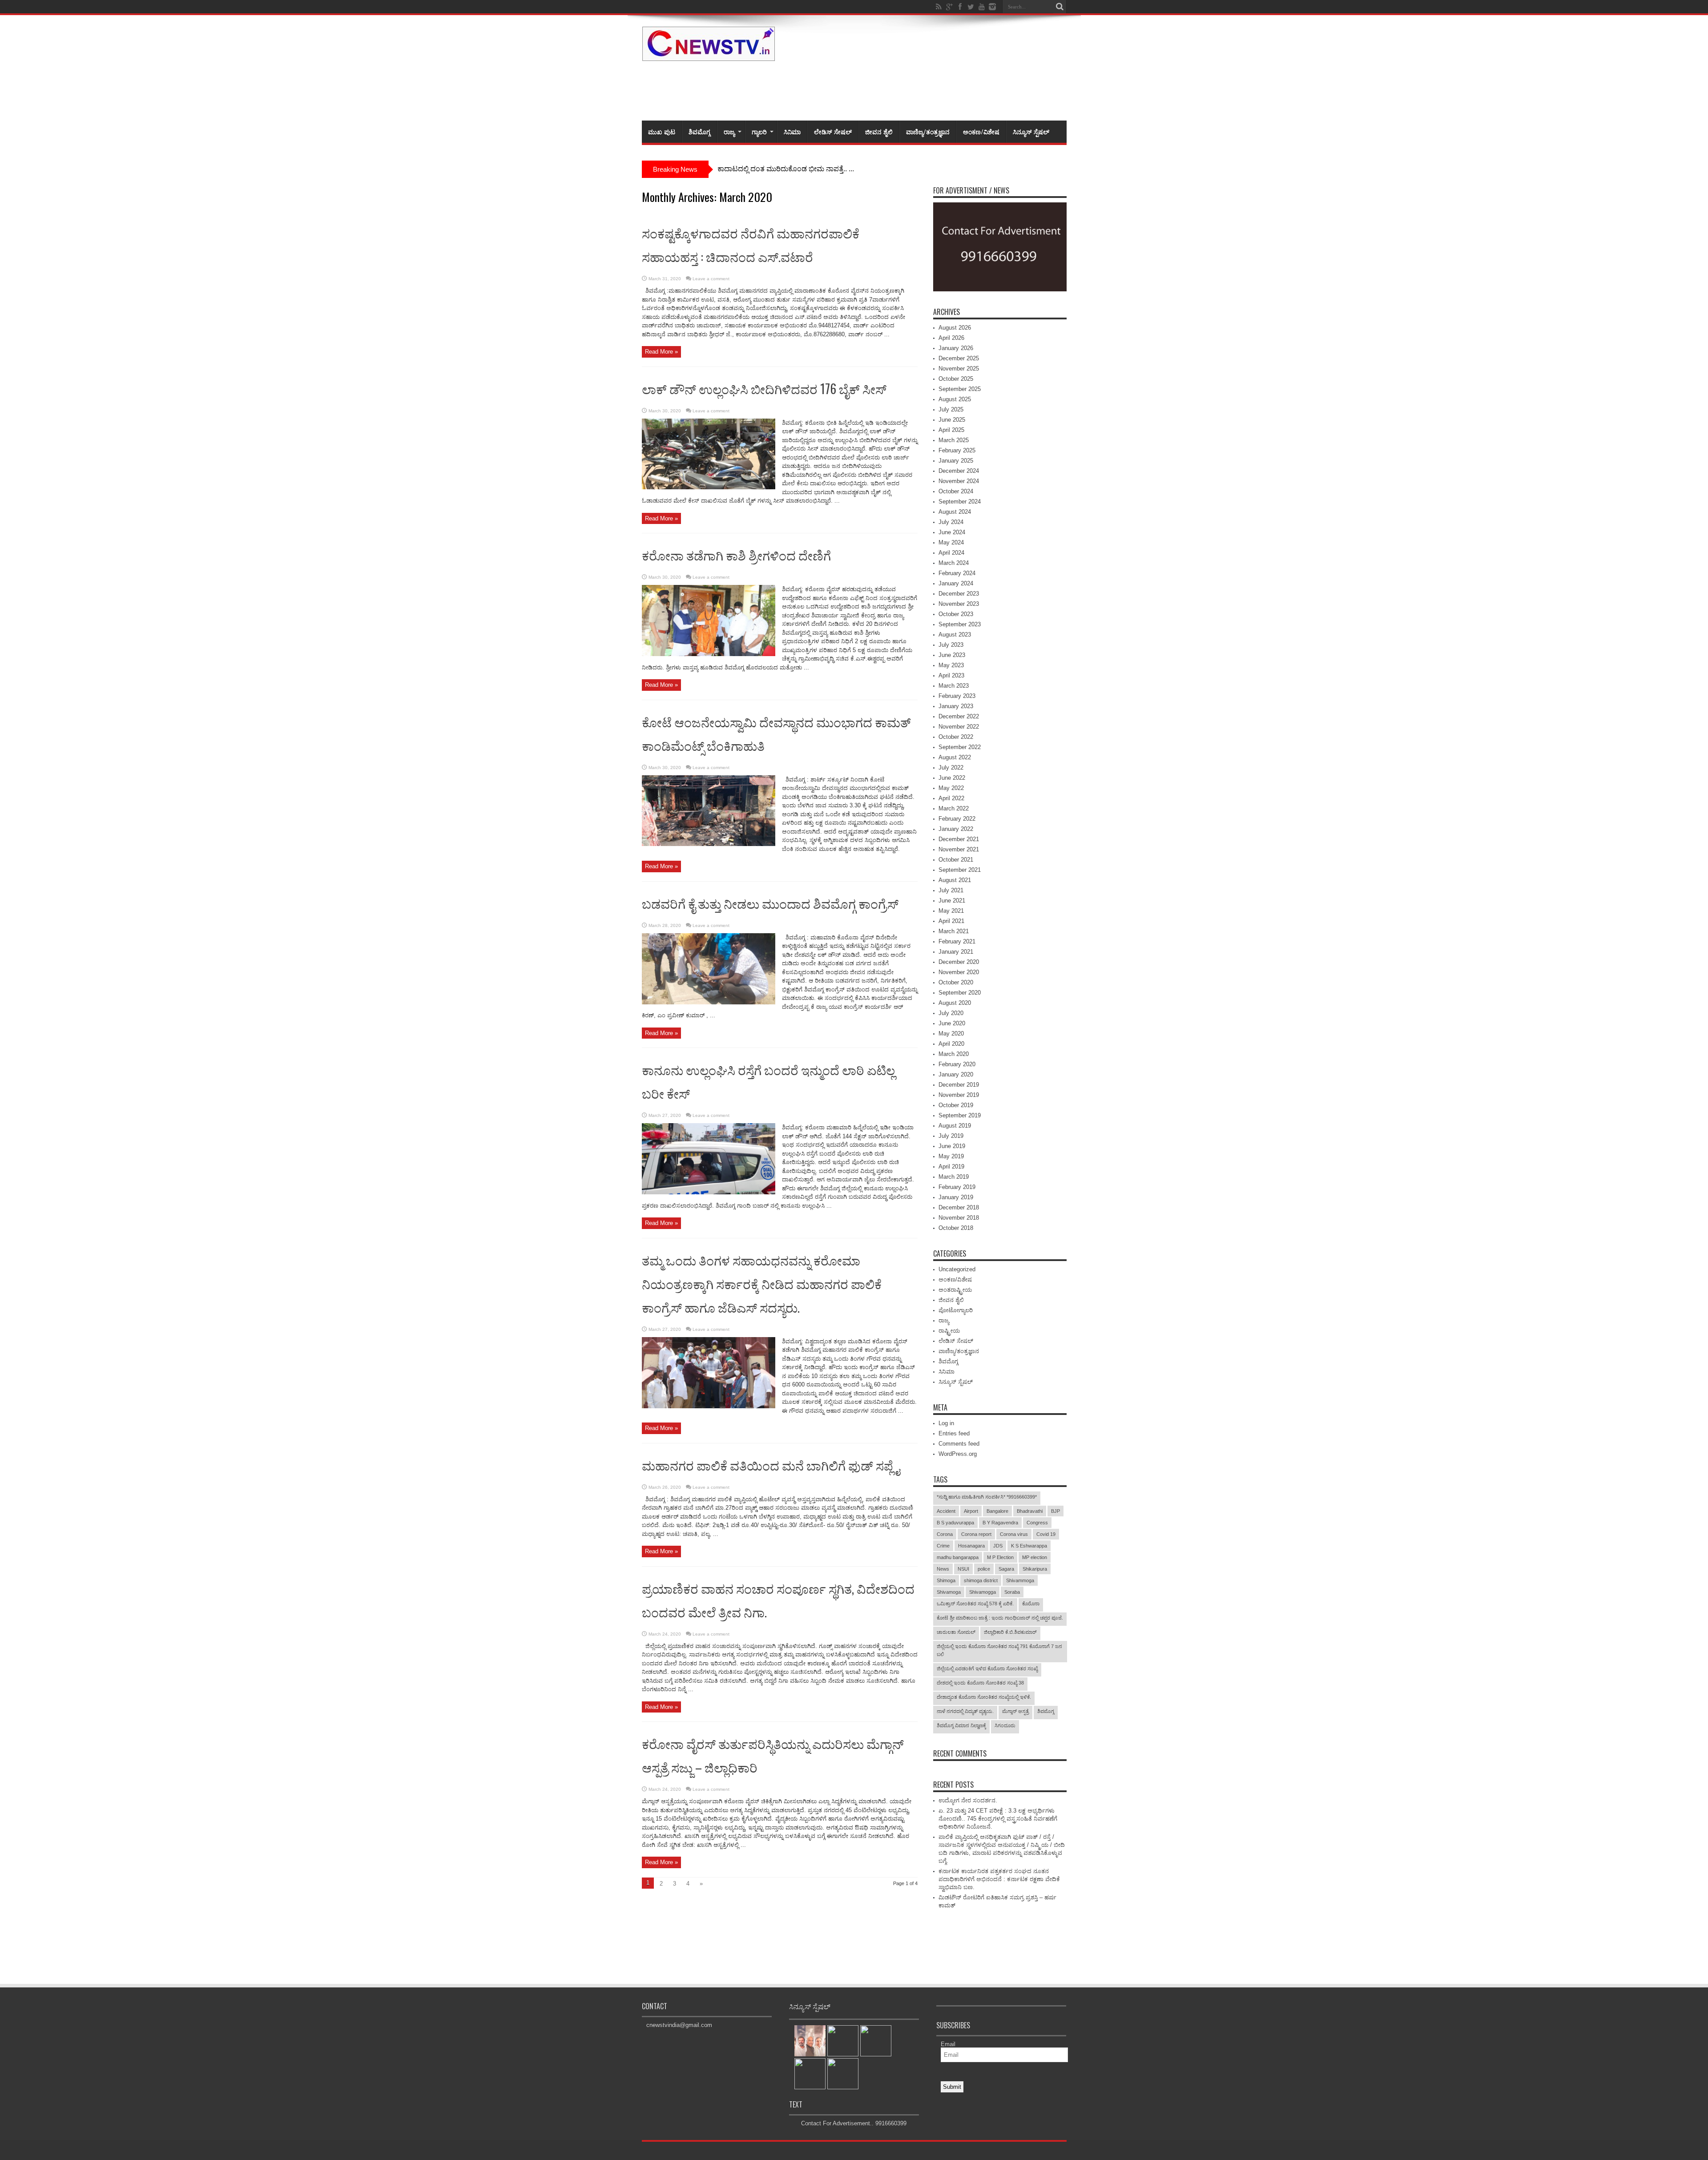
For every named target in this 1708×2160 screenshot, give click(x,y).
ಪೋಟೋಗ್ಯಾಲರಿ (956, 1310)
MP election (1035, 1557)
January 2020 (956, 1074)
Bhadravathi (1030, 1511)
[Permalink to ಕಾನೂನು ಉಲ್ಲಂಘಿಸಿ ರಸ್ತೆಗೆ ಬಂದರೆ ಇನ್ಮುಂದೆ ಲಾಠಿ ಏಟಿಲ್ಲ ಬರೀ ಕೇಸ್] (709, 1192)
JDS (998, 1546)
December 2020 (959, 962)
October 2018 (956, 1228)
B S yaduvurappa (955, 1523)
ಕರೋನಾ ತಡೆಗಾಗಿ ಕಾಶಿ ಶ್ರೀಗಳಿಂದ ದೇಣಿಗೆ (736, 555)
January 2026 (956, 348)
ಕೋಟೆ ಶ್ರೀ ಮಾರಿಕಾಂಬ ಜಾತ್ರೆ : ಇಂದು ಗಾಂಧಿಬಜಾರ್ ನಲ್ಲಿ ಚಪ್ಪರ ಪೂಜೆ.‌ (1000, 1618)
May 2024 (951, 542)
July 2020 (951, 1013)
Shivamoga (949, 1592)
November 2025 (959, 369)
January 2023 (956, 706)
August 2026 (955, 328)
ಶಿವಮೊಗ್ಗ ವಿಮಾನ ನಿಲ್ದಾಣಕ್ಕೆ (961, 1725)
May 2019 (951, 1156)
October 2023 (956, 614)
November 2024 (959, 481)
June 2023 (952, 655)
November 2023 (959, 604)
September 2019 (960, 1115)
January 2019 (956, 1197)
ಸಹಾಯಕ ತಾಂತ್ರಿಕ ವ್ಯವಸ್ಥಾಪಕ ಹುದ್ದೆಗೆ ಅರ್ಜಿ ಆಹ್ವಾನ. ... (790, 169)
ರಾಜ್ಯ (729, 131)
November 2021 (959, 849)
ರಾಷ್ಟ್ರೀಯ (949, 1331)
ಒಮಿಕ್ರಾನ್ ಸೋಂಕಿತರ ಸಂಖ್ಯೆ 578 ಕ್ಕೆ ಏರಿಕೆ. (975, 1604)
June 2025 (952, 420)
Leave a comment (711, 279)
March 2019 (954, 1177)
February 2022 (957, 819)
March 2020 (954, 1054)
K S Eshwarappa (1029, 1546)
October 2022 (956, 737)
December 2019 (959, 1085)
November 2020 (959, 972)
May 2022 (951, 788)
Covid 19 (1046, 1534)
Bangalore (997, 1511)
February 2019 (957, 1187)
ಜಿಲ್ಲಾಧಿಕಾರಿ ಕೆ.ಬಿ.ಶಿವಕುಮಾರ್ (1010, 1632)
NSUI (963, 1569)
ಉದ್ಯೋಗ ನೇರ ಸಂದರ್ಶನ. (968, 1800)
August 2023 (955, 635)
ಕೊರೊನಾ (1031, 1604)
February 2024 (957, 573)
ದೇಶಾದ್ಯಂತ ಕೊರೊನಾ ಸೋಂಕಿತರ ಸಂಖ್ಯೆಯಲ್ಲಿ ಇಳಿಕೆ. (984, 1697)
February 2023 (957, 696)
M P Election (1000, 1557)
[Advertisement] (905, 89)
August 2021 (955, 880)
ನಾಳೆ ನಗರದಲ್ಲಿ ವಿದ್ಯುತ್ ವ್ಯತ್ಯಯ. (965, 1711)
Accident (946, 1511)
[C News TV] (709, 55)
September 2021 (960, 870)
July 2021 (951, 890)
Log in (946, 1423)
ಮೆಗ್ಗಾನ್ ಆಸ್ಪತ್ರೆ (1015, 1711)
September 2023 (960, 624)
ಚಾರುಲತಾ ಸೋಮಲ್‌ (956, 1632)
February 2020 (957, 1064)
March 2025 (954, 440)
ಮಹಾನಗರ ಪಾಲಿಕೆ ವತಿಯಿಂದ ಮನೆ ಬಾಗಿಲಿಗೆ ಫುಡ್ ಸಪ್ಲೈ (771, 1465)
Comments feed (959, 1444)
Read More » (661, 352)
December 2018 (959, 1207)
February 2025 (957, 450)
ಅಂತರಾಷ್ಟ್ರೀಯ (955, 1290)
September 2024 (960, 502)
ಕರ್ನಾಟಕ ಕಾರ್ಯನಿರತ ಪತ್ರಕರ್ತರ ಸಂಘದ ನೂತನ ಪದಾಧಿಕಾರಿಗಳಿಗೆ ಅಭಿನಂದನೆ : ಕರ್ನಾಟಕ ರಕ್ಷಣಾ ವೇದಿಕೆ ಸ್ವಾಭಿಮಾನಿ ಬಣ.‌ (999, 1879)
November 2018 (959, 1218)
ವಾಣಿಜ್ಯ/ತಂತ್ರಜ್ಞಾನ (928, 131)
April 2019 (951, 1167)
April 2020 (951, 1044)
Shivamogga (983, 1592)
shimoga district (981, 1580)
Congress (1037, 1523)
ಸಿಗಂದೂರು (1005, 1725)
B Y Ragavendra (1000, 1523)
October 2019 (956, 1105)
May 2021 (951, 911)
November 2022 (959, 727)
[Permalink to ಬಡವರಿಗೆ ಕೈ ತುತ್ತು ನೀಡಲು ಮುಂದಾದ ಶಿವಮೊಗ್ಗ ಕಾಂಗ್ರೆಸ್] (709, 1002)
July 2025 (951, 409)
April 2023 (951, 675)
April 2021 (951, 921)
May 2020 (951, 1034)
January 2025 (956, 461)
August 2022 (955, 757)
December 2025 (959, 358)
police (984, 1569)
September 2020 (960, 993)
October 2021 (956, 860)
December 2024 (959, 471)
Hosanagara (971, 1546)
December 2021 (959, 839)
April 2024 (951, 553)
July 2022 (951, 768)
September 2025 (960, 389)
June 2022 (952, 778)
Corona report (976, 1534)
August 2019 (955, 1126)
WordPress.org (958, 1454)
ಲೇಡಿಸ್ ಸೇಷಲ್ (833, 131)
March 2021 (954, 931)
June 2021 (952, 901)
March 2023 (954, 686)
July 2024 (951, 522)
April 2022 (951, 798)
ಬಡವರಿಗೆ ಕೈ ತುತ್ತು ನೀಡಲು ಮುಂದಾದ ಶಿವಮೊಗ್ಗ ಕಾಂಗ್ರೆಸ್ (770, 903)
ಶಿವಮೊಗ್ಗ (699, 131)
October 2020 (956, 982)
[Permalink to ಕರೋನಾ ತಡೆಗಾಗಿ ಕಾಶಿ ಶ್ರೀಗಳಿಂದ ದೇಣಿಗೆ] (709, 654)
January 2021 (956, 952)
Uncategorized (957, 1269)
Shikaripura (1035, 1569)
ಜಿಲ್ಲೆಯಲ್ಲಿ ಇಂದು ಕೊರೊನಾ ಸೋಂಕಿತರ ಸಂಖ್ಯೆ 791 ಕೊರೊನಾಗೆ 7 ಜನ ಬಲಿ (999, 1650)
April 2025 (951, 430)
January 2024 (956, 583)
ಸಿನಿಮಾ (792, 131)
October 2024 (956, 491)
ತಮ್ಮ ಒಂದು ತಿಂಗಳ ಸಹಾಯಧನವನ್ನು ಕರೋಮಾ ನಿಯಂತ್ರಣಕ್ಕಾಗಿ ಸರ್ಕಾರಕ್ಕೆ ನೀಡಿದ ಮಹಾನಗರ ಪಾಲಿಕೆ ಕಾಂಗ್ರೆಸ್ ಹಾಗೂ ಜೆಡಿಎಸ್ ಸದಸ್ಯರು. (762, 1284)
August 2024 (955, 512)
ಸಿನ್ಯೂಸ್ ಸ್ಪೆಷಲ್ (1031, 131)
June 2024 (952, 532)
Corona (945, 1534)
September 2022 (960, 747)
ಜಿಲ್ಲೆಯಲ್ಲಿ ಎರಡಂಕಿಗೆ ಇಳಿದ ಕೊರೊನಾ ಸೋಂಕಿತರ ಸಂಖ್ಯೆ (987, 1668)
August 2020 (955, 1003)
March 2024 (954, 563)
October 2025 (956, 379)
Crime (943, 1546)
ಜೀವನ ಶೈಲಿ (879, 131)
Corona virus (1014, 1534)
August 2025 (955, 399)
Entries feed (954, 1433)
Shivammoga (1020, 1580)
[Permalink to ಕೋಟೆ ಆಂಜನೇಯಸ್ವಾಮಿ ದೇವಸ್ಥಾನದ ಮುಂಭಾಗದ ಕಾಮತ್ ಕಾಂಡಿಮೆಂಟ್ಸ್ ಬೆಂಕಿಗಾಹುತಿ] (709, 844)
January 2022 (956, 829)
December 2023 (959, 594)
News (943, 1569)
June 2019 (952, 1146)
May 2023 (951, 665)
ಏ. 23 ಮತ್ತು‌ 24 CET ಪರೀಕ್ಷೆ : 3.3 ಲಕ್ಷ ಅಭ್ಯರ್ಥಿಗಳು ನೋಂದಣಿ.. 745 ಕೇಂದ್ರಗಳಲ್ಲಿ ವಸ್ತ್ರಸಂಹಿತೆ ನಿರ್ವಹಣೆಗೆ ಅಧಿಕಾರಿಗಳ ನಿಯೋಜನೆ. (998, 1819)
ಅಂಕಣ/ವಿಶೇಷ (981, 131)
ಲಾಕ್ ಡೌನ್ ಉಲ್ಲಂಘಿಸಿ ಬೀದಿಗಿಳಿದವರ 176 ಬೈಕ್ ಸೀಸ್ (764, 389)
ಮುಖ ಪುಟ (662, 131)
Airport (971, 1511)
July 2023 (951, 645)
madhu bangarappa (958, 1557)
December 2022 (959, 716)
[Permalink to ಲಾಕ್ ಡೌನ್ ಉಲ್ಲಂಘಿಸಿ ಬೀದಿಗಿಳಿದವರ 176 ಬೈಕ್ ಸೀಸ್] (709, 487)
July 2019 (951, 1136)
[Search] (1060, 7)
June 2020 (952, 1023)
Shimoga (946, 1580)
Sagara (1006, 1569)
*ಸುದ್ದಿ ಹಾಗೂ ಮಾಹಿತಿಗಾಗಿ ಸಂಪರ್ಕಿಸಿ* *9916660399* (987, 1497)
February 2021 (957, 941)
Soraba (1012, 1592)
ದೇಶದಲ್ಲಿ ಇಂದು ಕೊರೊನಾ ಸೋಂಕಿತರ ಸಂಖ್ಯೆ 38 (980, 1683)
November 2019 (959, 1095)
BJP (1055, 1511)
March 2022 (954, 808)
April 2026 (951, 338)
